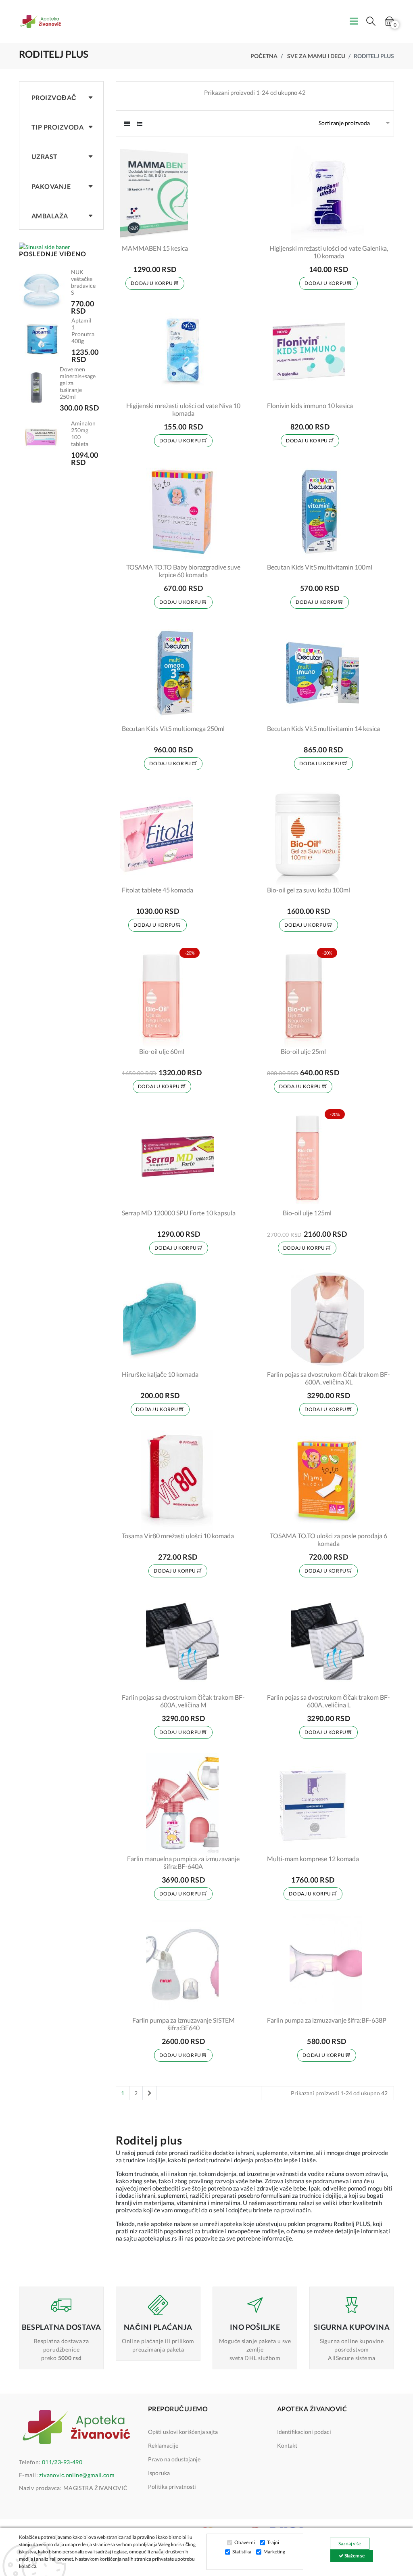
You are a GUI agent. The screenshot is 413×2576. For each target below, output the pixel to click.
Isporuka (159, 2473)
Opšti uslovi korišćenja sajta (183, 2432)
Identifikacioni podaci (304, 2432)
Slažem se (354, 2556)
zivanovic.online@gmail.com (77, 2475)
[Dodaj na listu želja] (177, 232)
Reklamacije (163, 2445)
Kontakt (287, 2445)
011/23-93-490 (62, 2462)
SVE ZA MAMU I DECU (316, 56)
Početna (264, 56)
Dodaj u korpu (152, 283)
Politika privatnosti (172, 2487)
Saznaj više (350, 2544)
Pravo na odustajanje (174, 2459)
